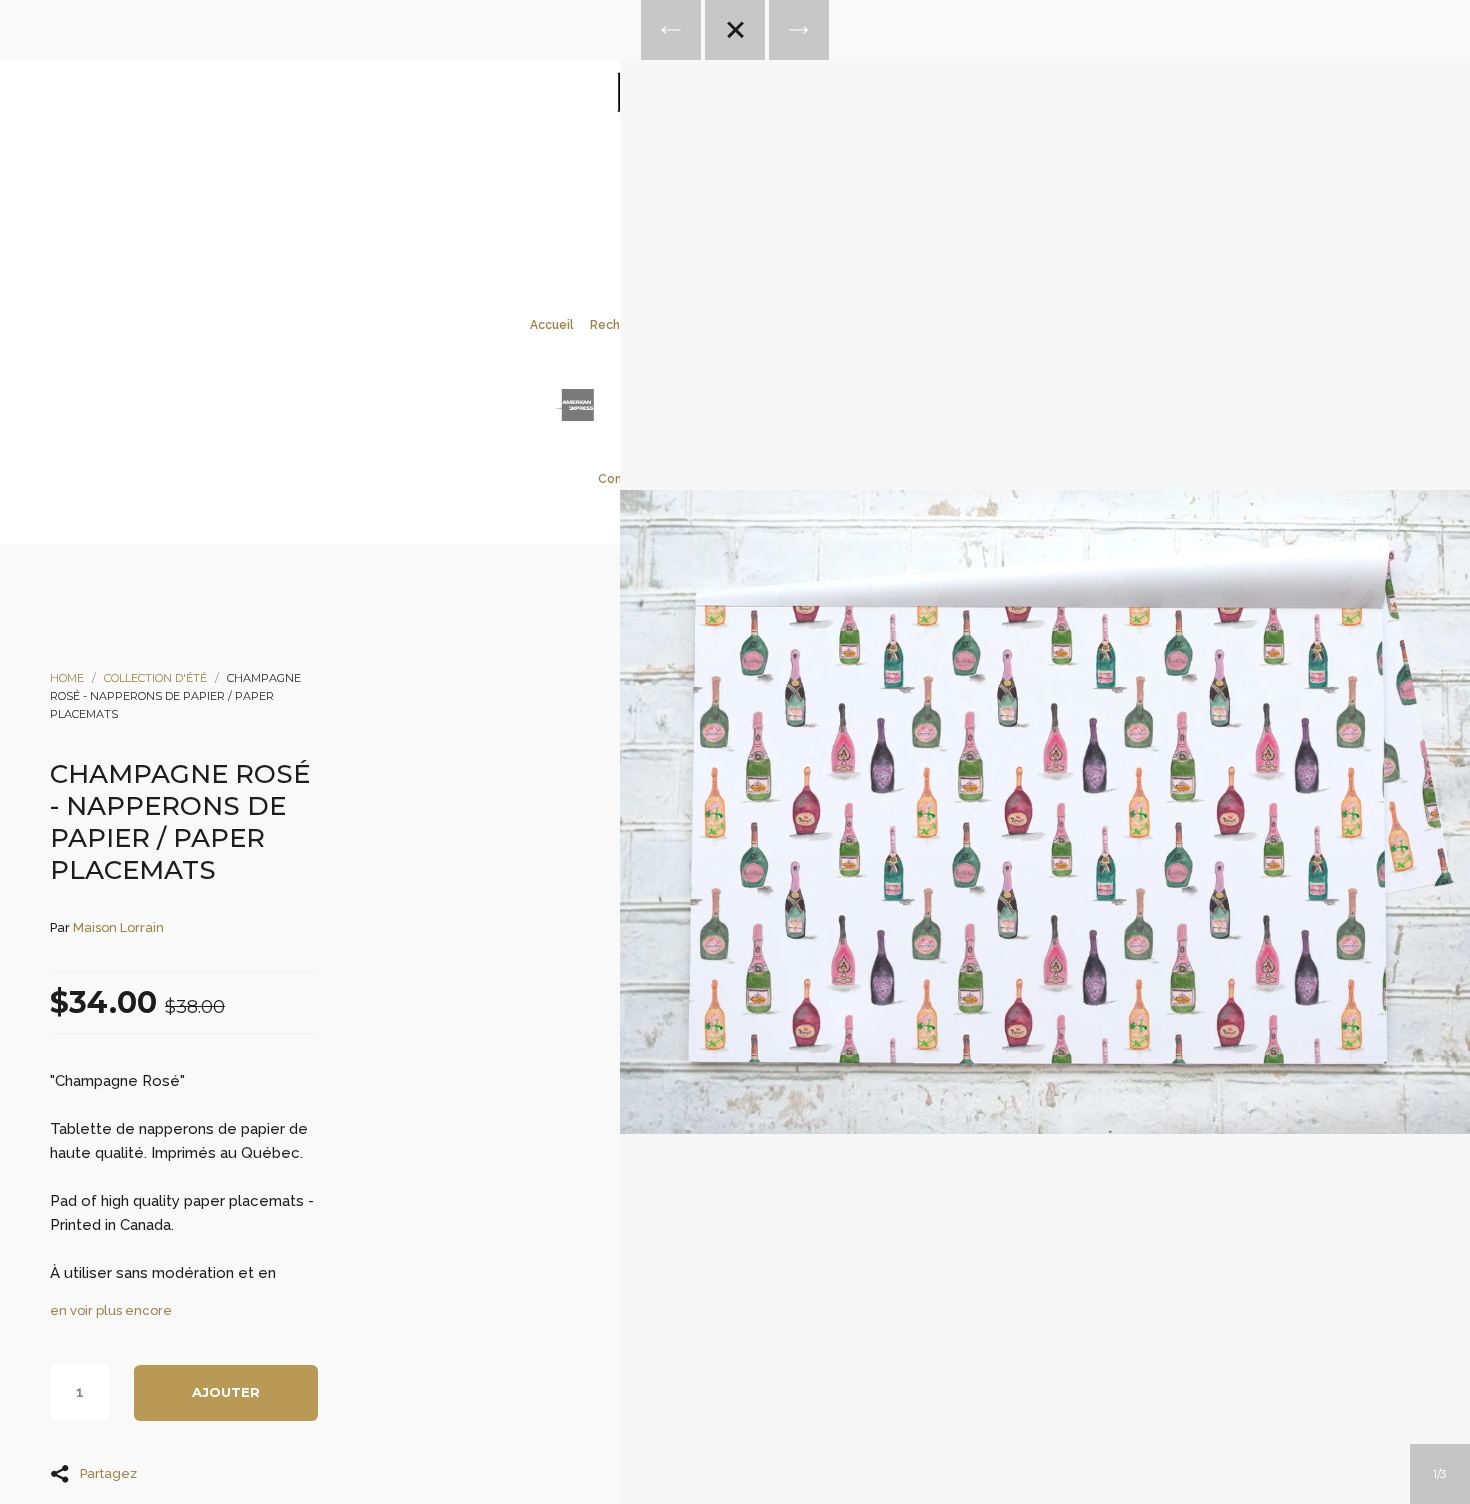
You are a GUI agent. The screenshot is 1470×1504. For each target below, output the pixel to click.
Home (67, 678)
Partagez (108, 1473)
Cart (816, 191)
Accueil (552, 325)
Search (762, 191)
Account (708, 191)
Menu (654, 191)
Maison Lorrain (118, 927)
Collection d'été (155, 678)
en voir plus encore (111, 1310)
